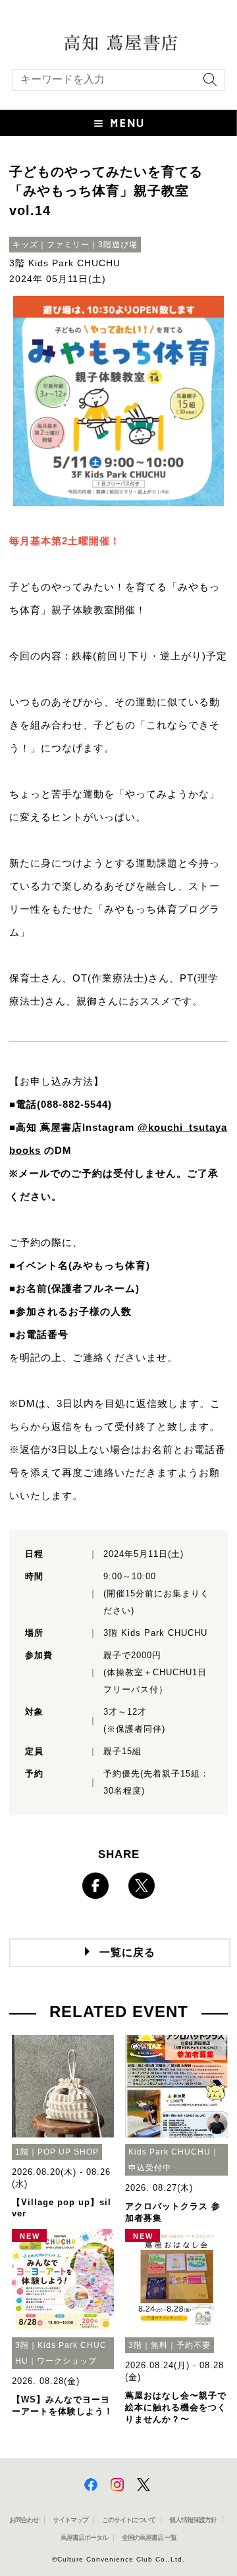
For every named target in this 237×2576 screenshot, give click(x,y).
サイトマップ (70, 2520)
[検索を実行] (207, 84)
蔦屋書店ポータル (84, 2538)
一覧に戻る (127, 1952)
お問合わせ (24, 2520)
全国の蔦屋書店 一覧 (149, 2538)
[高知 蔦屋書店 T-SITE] (118, 41)
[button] (118, 123)
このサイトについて (129, 2520)
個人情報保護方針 (193, 2520)
